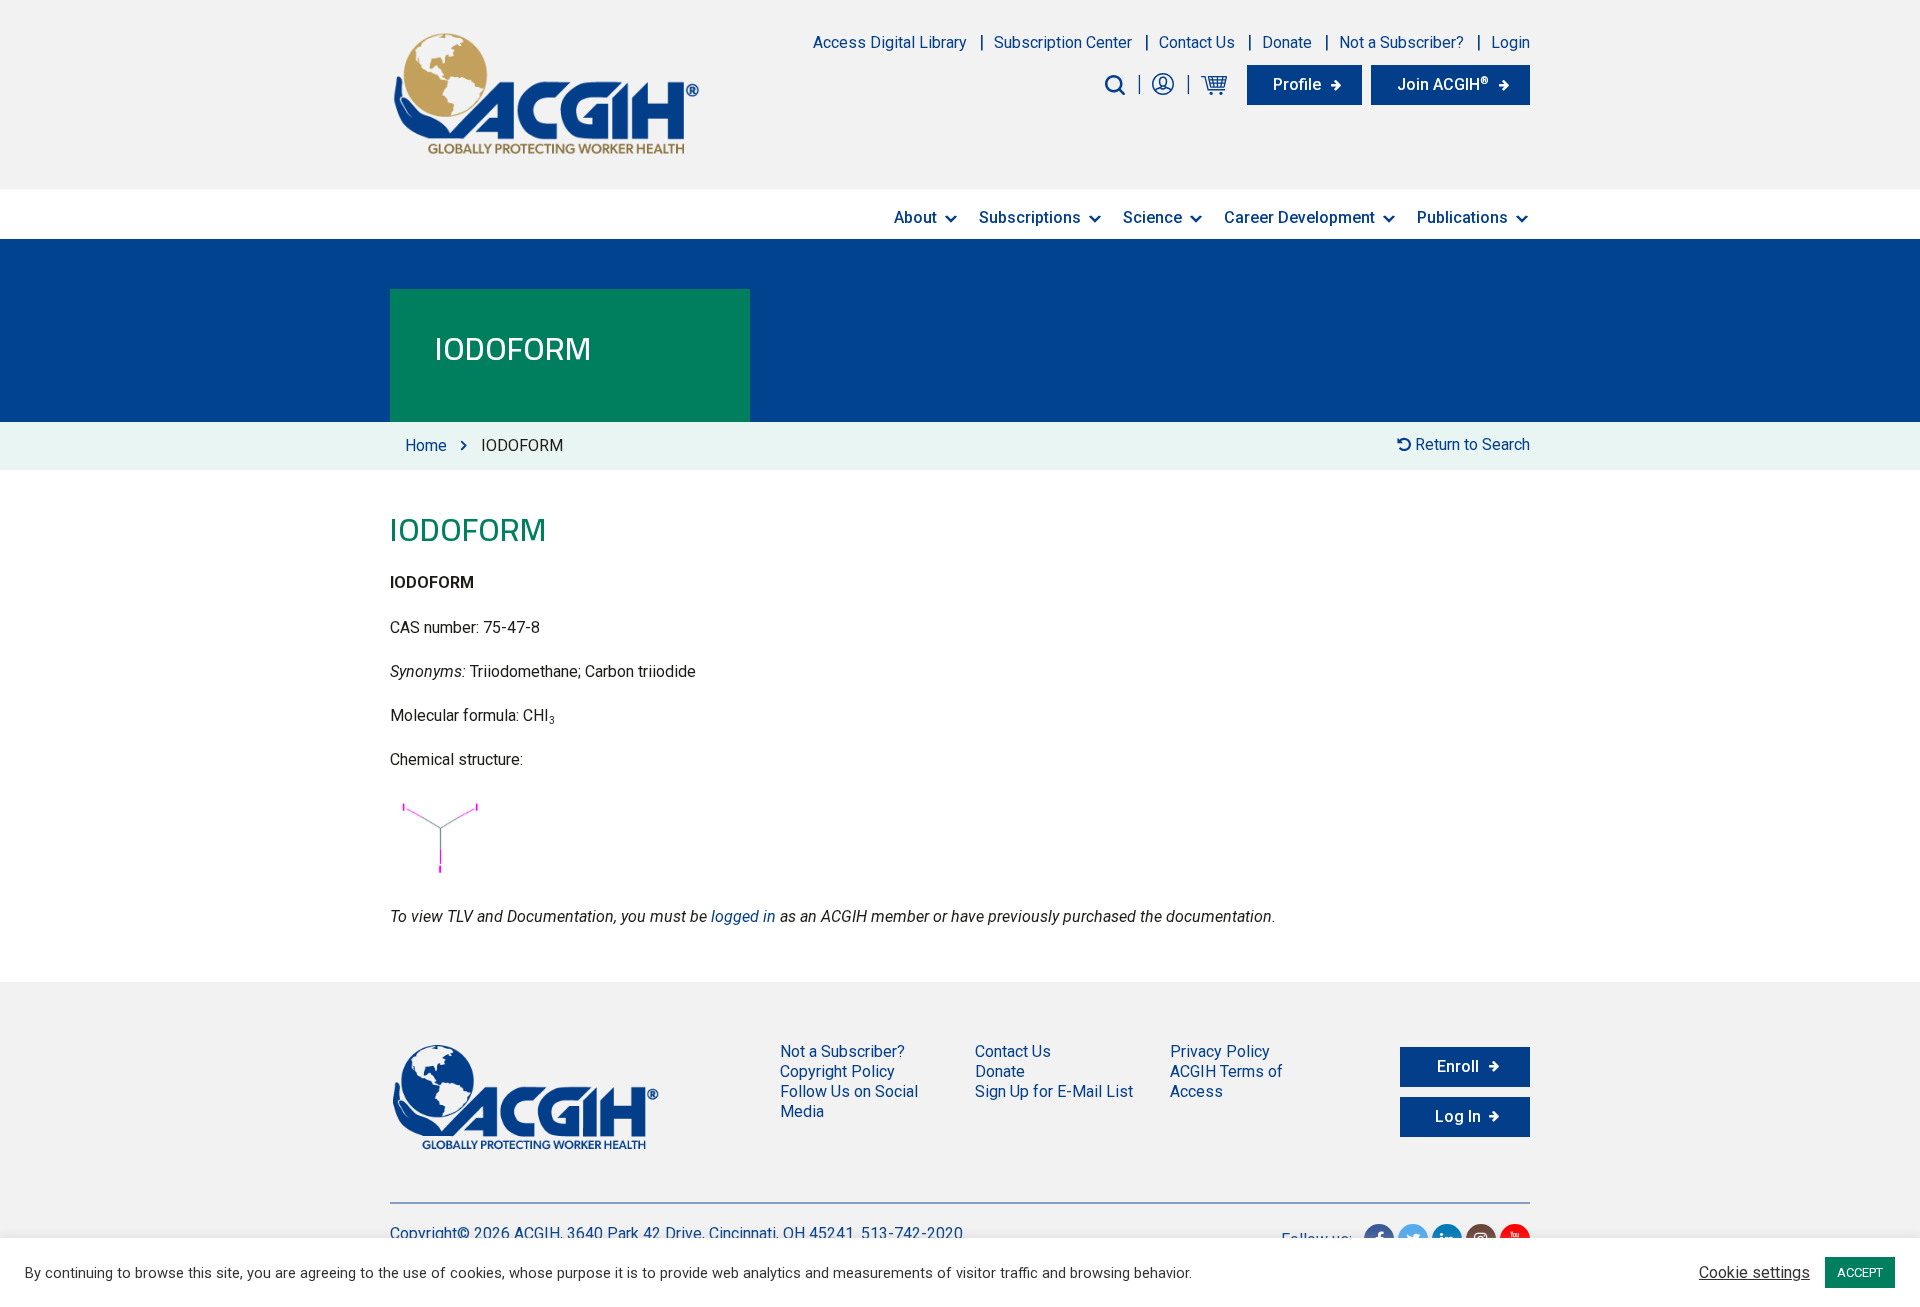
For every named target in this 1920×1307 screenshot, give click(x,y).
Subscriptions (1030, 217)
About (915, 217)
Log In (1458, 1116)
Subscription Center (1063, 42)
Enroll (1458, 1066)
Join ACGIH (1443, 84)
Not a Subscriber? (1401, 42)
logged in (743, 916)
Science (1152, 217)
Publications (1462, 217)
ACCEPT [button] (1860, 1272)
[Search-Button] (1115, 85)
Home (426, 445)
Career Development (1299, 217)
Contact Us (1197, 42)
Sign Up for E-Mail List (1054, 1091)
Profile (1297, 84)
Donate (1287, 42)
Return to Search (1470, 444)
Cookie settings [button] (1754, 1273)
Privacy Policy (1220, 1051)
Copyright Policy (837, 1071)
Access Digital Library (890, 42)
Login (1510, 42)
